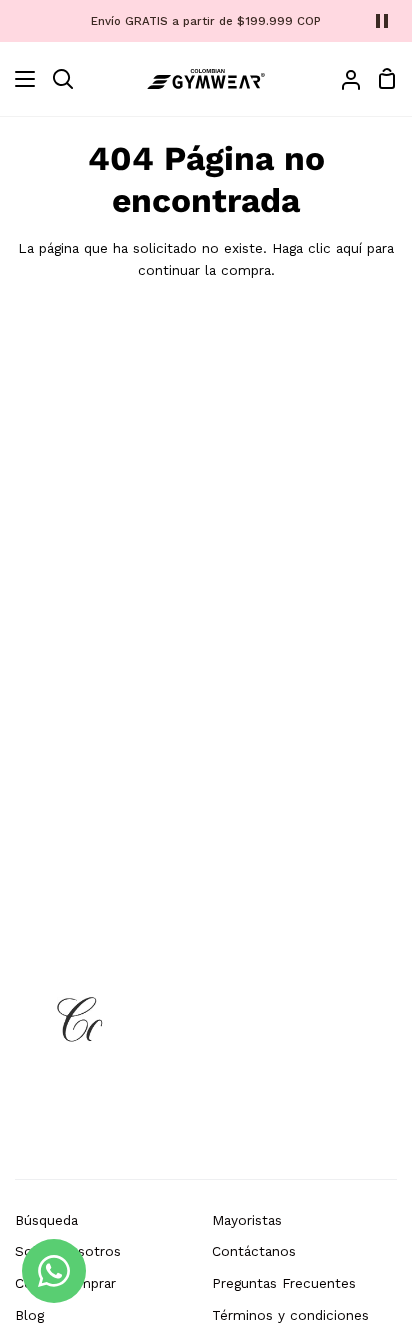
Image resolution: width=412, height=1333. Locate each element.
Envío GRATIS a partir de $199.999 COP (206, 21)
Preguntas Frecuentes (284, 1283)
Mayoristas (247, 1220)
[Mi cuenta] (343, 79)
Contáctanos (254, 1251)
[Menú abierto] (18, 79)
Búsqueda (46, 1220)
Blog (29, 1315)
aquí (349, 248)
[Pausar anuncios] (382, 21)
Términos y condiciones (290, 1315)
